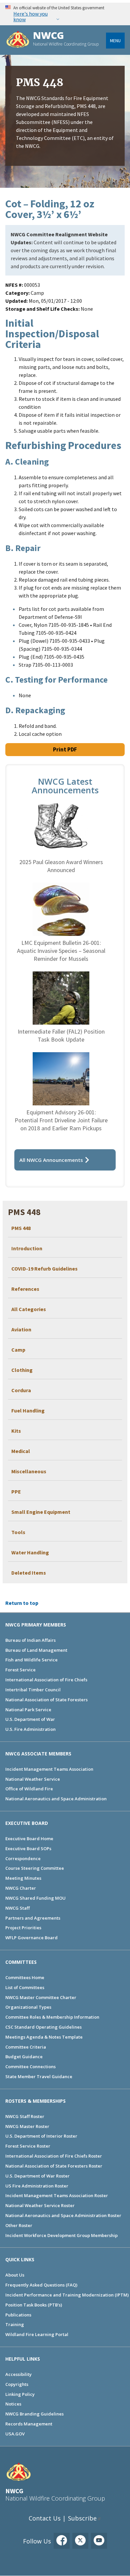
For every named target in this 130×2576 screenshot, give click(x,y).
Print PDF (65, 749)
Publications (18, 2315)
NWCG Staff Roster (25, 2116)
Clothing (22, 1370)
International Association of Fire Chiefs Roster (54, 2156)
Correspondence (23, 1858)
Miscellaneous (29, 1471)
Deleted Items (29, 1573)
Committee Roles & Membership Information (52, 2017)
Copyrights (17, 2384)
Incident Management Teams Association (49, 1769)
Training (15, 2324)
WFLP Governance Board (31, 1938)
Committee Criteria (26, 2047)
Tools (18, 1532)
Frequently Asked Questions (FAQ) (41, 2285)
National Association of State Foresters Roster (54, 2166)
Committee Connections (30, 2067)
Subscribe (82, 2518)
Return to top (22, 1603)
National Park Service (28, 1710)
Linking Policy (20, 2394)
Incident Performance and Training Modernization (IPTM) (67, 2295)
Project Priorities (23, 1928)
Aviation (21, 1329)
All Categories (29, 1309)
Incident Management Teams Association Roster (57, 2195)
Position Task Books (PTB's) (34, 2305)
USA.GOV (15, 2434)
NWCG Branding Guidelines (34, 2414)
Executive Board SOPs (28, 1848)
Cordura (21, 1390)
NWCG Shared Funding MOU (35, 1898)
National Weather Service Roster (40, 2205)
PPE (16, 1492)
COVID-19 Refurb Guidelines (44, 1269)
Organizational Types (28, 2007)
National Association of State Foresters (46, 1700)
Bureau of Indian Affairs (30, 1640)
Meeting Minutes (23, 1878)
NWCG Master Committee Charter (41, 1997)
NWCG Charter (21, 1888)
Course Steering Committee (35, 1868)
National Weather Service (33, 1779)
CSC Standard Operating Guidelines (43, 2027)
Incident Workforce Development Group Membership (61, 2235)
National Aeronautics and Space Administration (56, 1799)
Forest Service (20, 1670)
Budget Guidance (24, 2057)
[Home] (18, 40)
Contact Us (45, 2518)
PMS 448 (21, 1228)
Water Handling (30, 1552)
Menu (115, 41)
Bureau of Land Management (36, 1650)
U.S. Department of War (30, 1719)
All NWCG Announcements (51, 1160)
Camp (18, 1350)
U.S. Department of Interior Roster (41, 2136)
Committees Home (25, 1977)
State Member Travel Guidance (39, 2076)
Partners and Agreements (33, 1918)
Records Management (29, 2424)
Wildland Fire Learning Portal (37, 2334)
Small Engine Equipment (41, 1512)
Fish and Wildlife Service (31, 1660)
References (25, 1289)
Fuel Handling (28, 1410)
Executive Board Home (29, 1839)
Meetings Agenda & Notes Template (44, 2037)
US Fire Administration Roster (37, 2186)
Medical (21, 1451)
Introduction (27, 1248)
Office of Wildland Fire (29, 1789)
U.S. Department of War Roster (37, 2176)
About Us (15, 2275)
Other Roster (19, 2225)
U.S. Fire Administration (30, 1729)
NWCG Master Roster (27, 2126)
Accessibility (18, 2374)
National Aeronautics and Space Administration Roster (63, 2215)
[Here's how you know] (65, 14)
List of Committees (25, 1987)
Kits (16, 1431)
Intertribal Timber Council (33, 1690)
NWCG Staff (17, 1908)
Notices (13, 2404)
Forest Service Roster (28, 2146)
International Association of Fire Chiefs (46, 1680)
